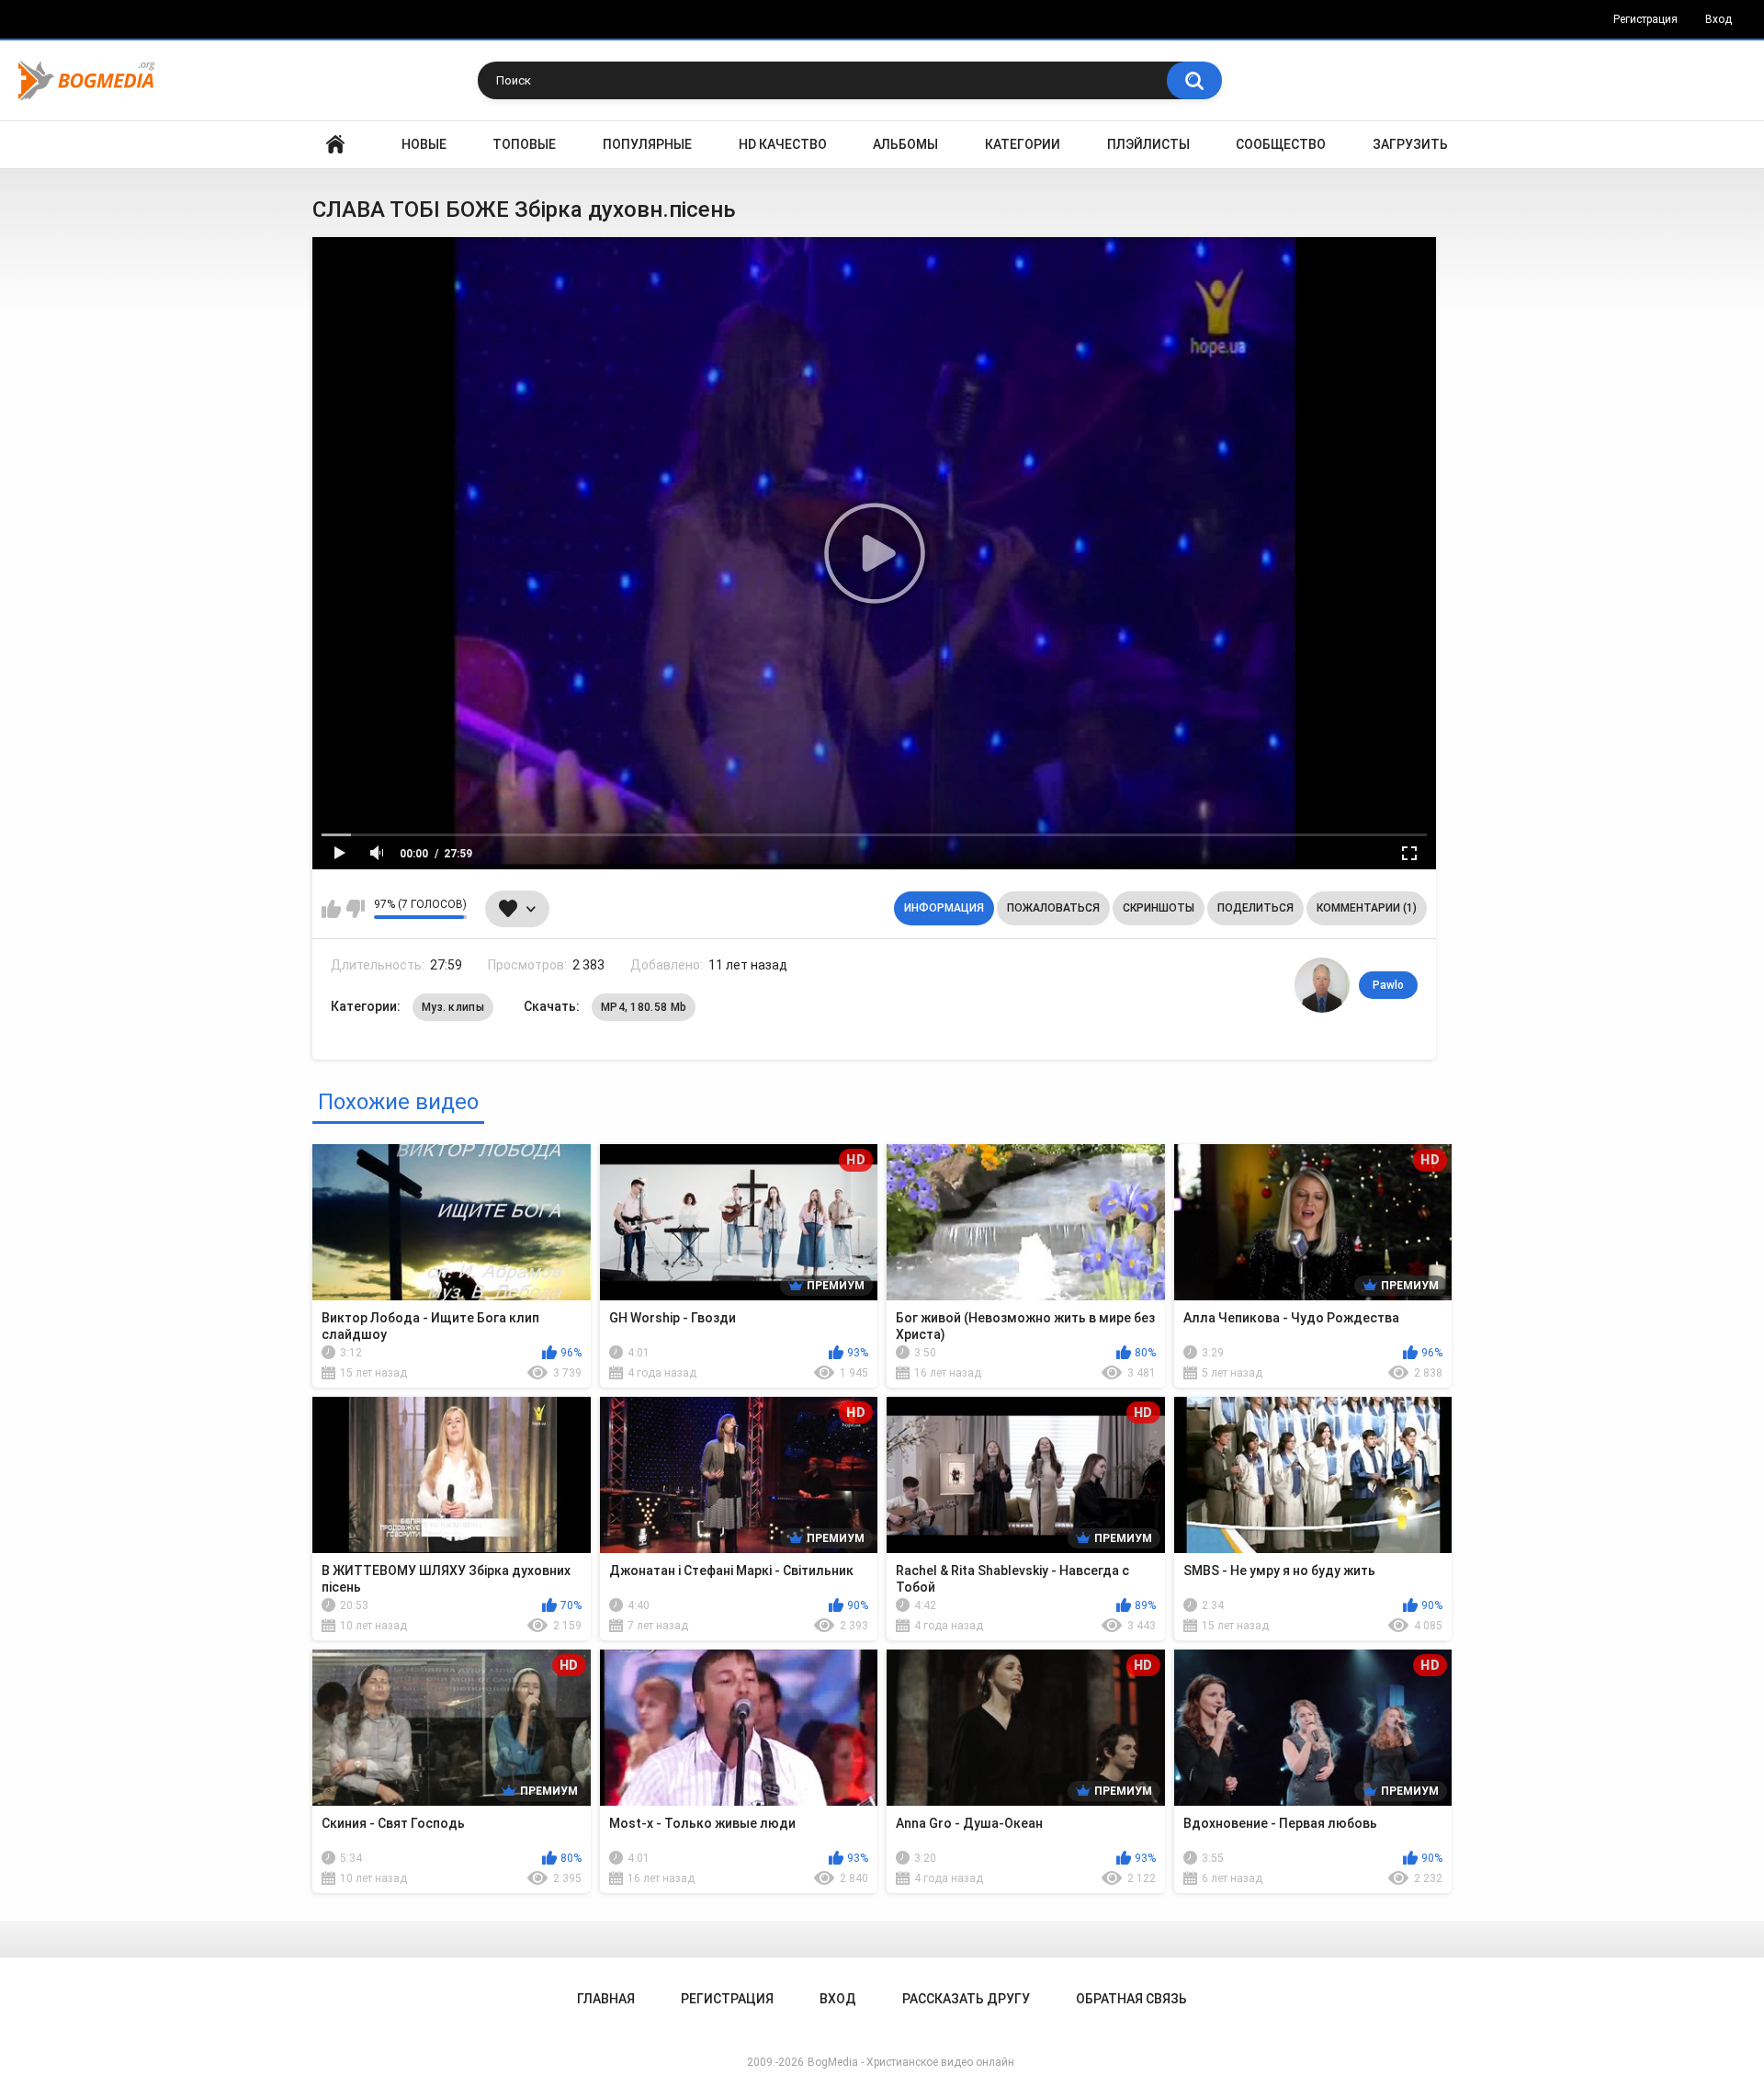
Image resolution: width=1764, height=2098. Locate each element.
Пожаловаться (1053, 908)
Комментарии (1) (1367, 908)
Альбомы (905, 144)
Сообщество (1281, 144)
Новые (424, 144)
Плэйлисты (1148, 144)
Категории (1023, 144)
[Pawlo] (1322, 985)
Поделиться (1255, 908)
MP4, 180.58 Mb (644, 1007)
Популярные (647, 144)
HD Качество (783, 144)
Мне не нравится (355, 909)
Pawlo (1388, 985)
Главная (335, 145)
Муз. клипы (453, 1007)
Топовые (524, 144)
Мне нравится (331, 909)
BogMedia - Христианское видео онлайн (911, 2062)
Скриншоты (1159, 908)
